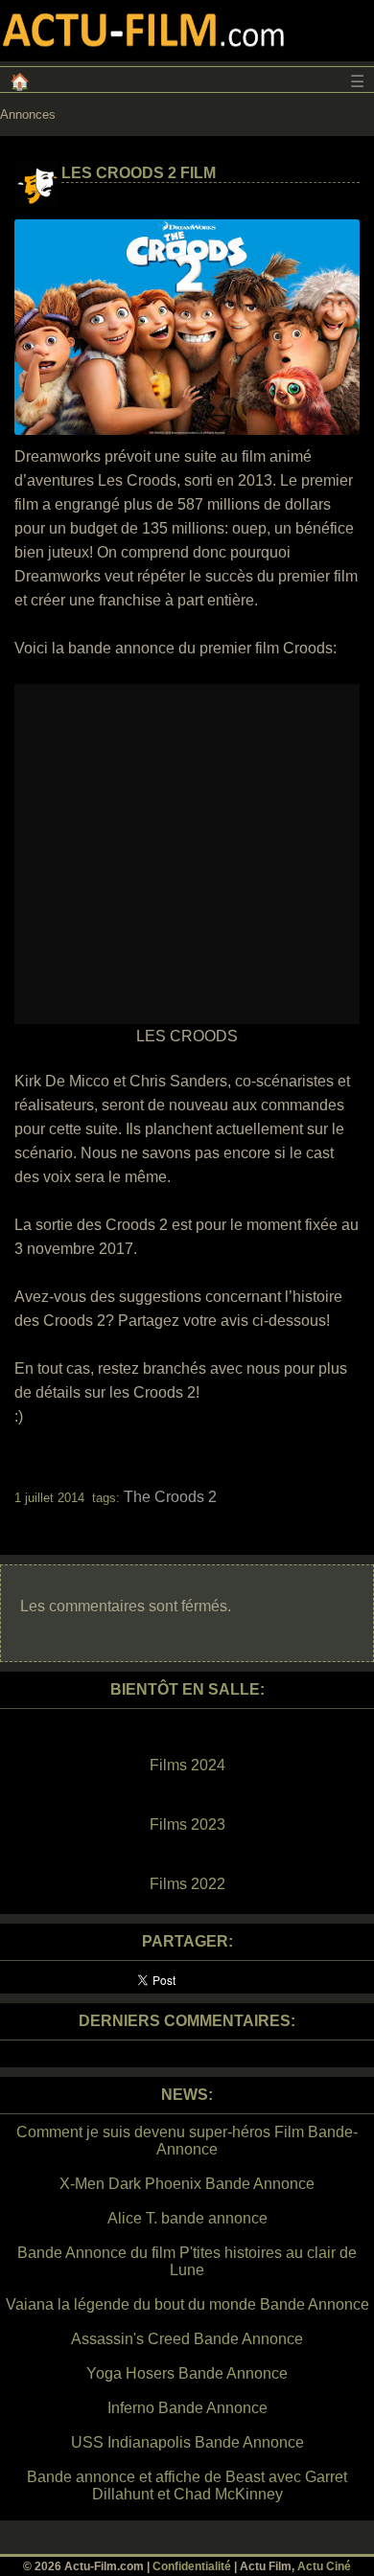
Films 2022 (187, 1884)
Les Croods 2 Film (139, 173)
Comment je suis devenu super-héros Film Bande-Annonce (187, 2141)
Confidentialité (192, 2566)
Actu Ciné (324, 2566)
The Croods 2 (170, 1497)
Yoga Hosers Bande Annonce (187, 2373)
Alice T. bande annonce (187, 2218)
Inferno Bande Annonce (187, 2408)
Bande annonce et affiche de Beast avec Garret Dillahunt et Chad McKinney (187, 2485)
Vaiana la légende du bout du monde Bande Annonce (187, 2304)
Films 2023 (187, 1824)
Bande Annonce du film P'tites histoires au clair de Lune (187, 2261)
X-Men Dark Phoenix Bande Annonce (187, 2184)
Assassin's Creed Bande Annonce (187, 2339)
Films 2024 (187, 1765)
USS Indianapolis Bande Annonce (187, 2442)
